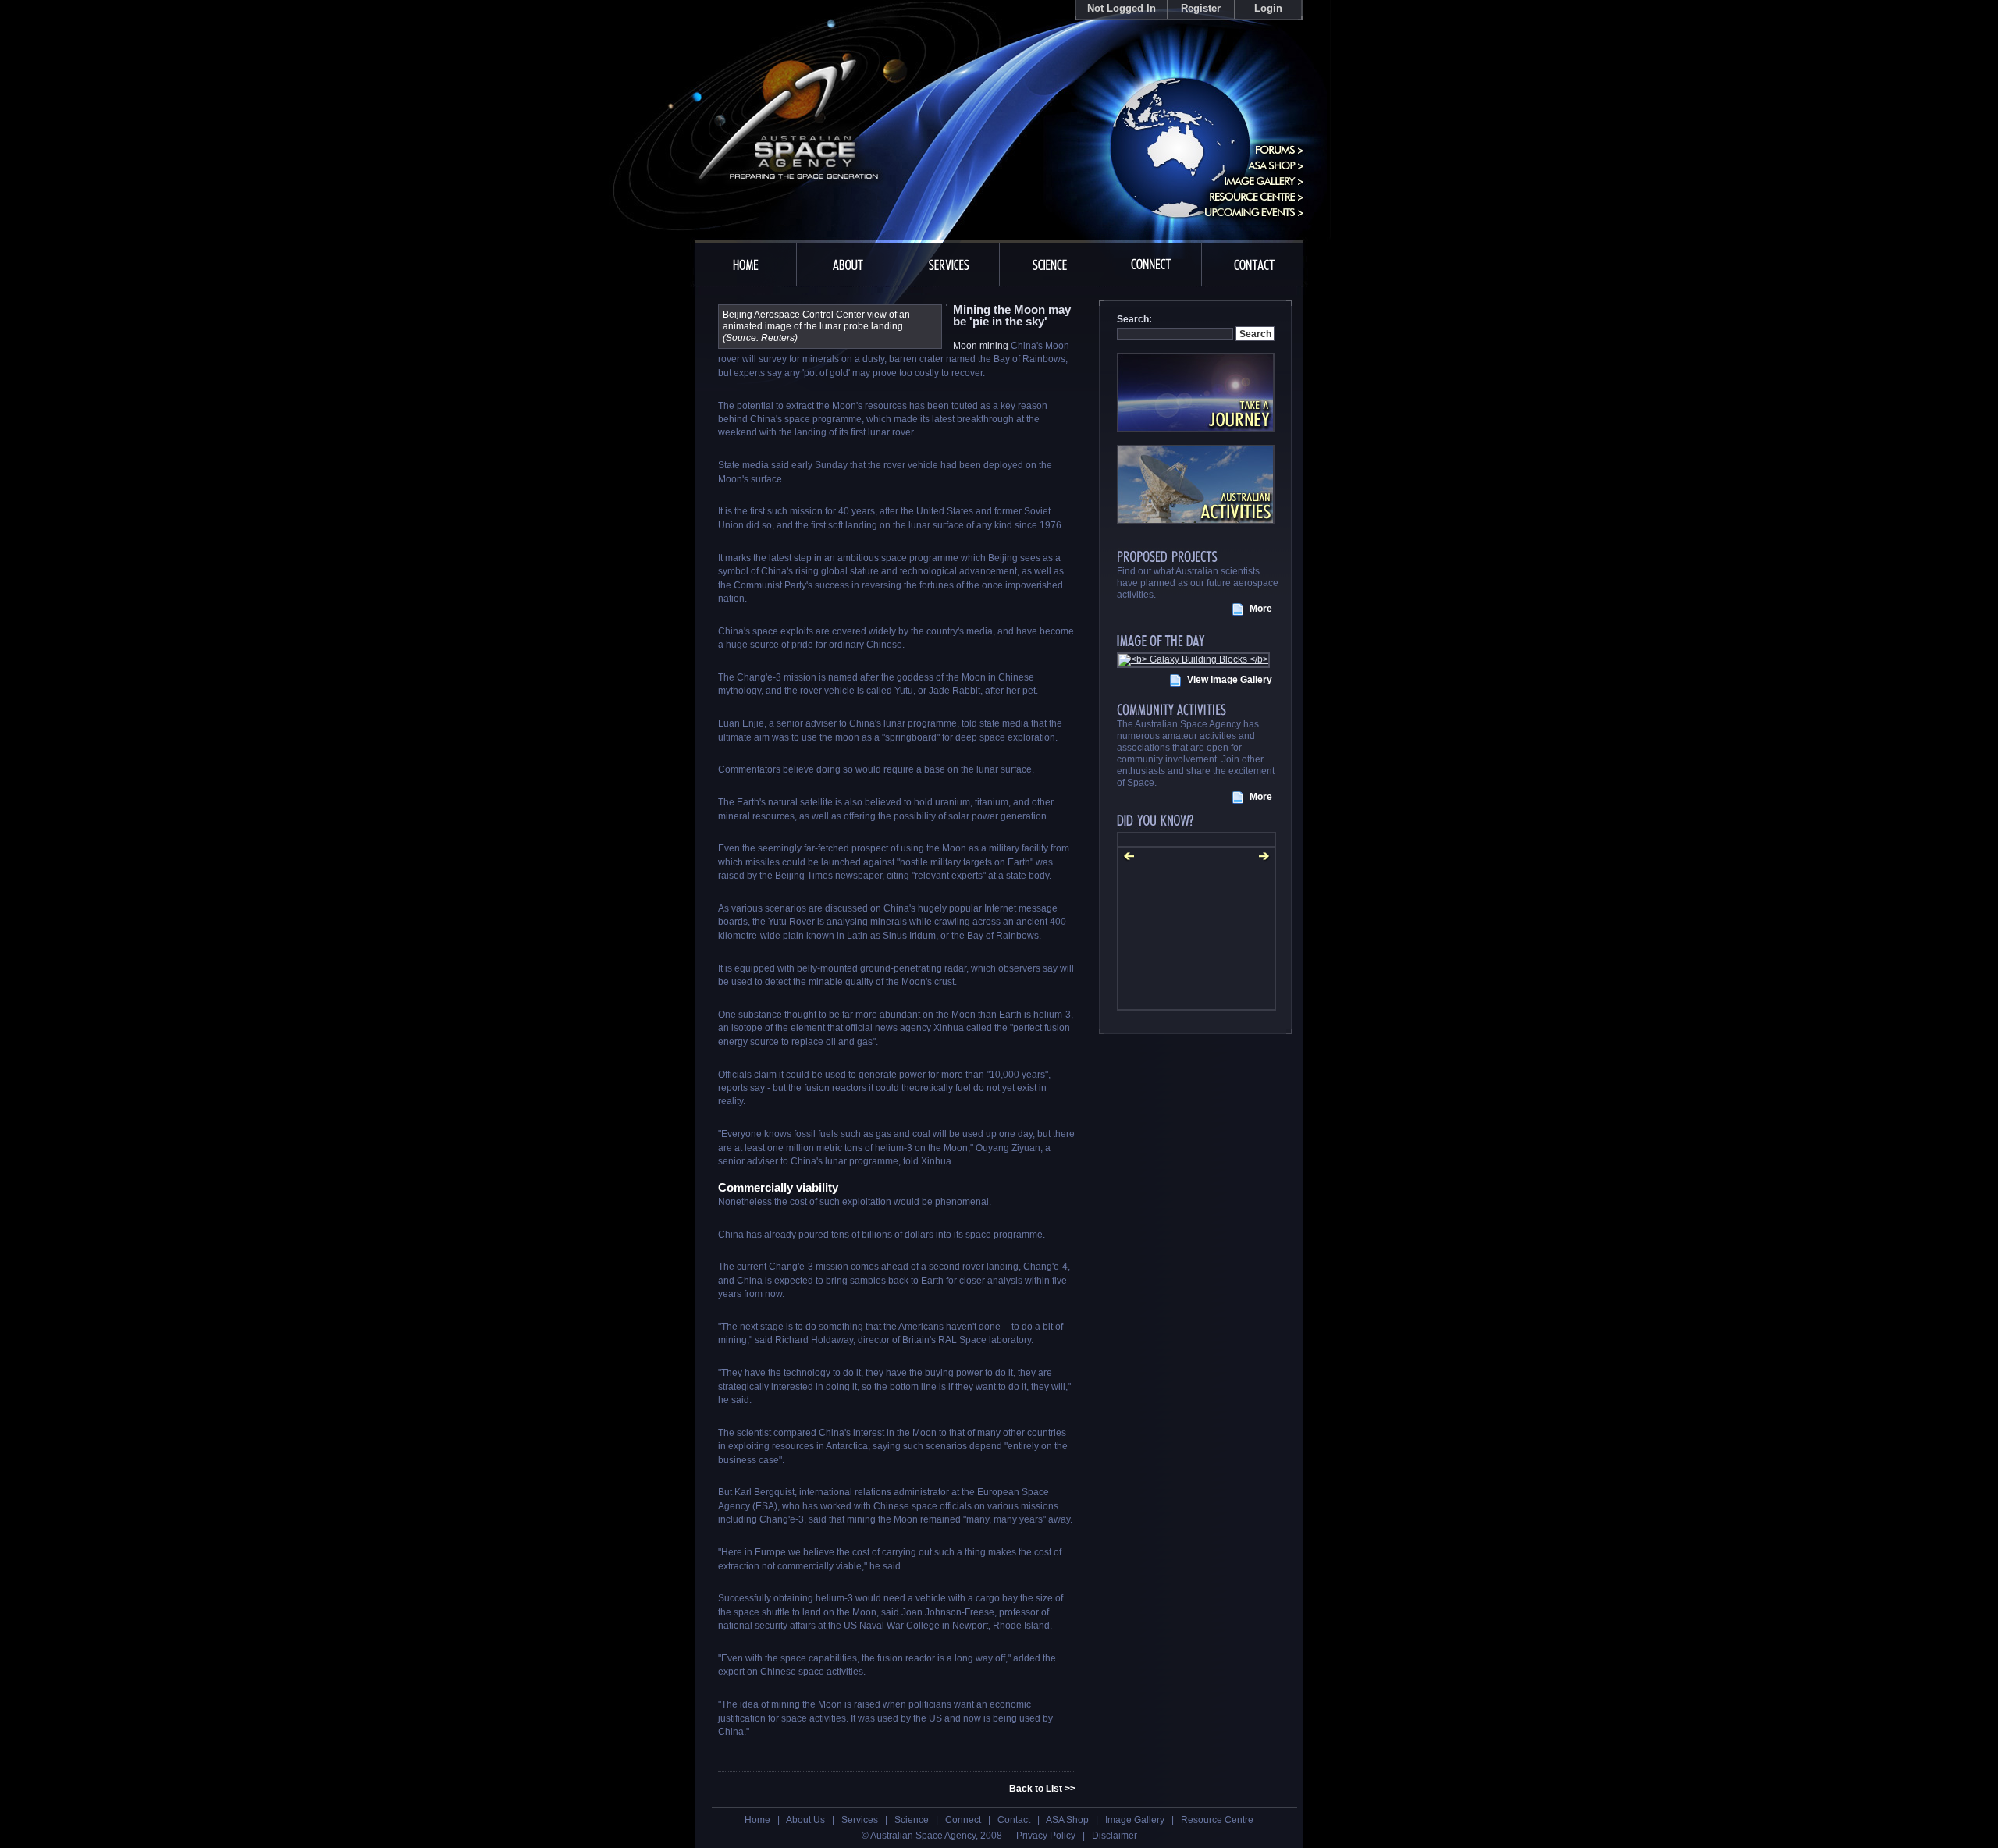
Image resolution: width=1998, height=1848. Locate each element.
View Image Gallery (1230, 680)
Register (1201, 8)
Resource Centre (1217, 1820)
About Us (805, 1820)
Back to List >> (1042, 1789)
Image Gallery (1135, 1820)
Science (912, 1820)
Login (1268, 8)
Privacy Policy (1046, 1836)
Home (757, 1820)
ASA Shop (1067, 1820)
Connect (963, 1820)
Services (860, 1820)
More (1261, 609)
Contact (1014, 1820)
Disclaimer (1115, 1836)
